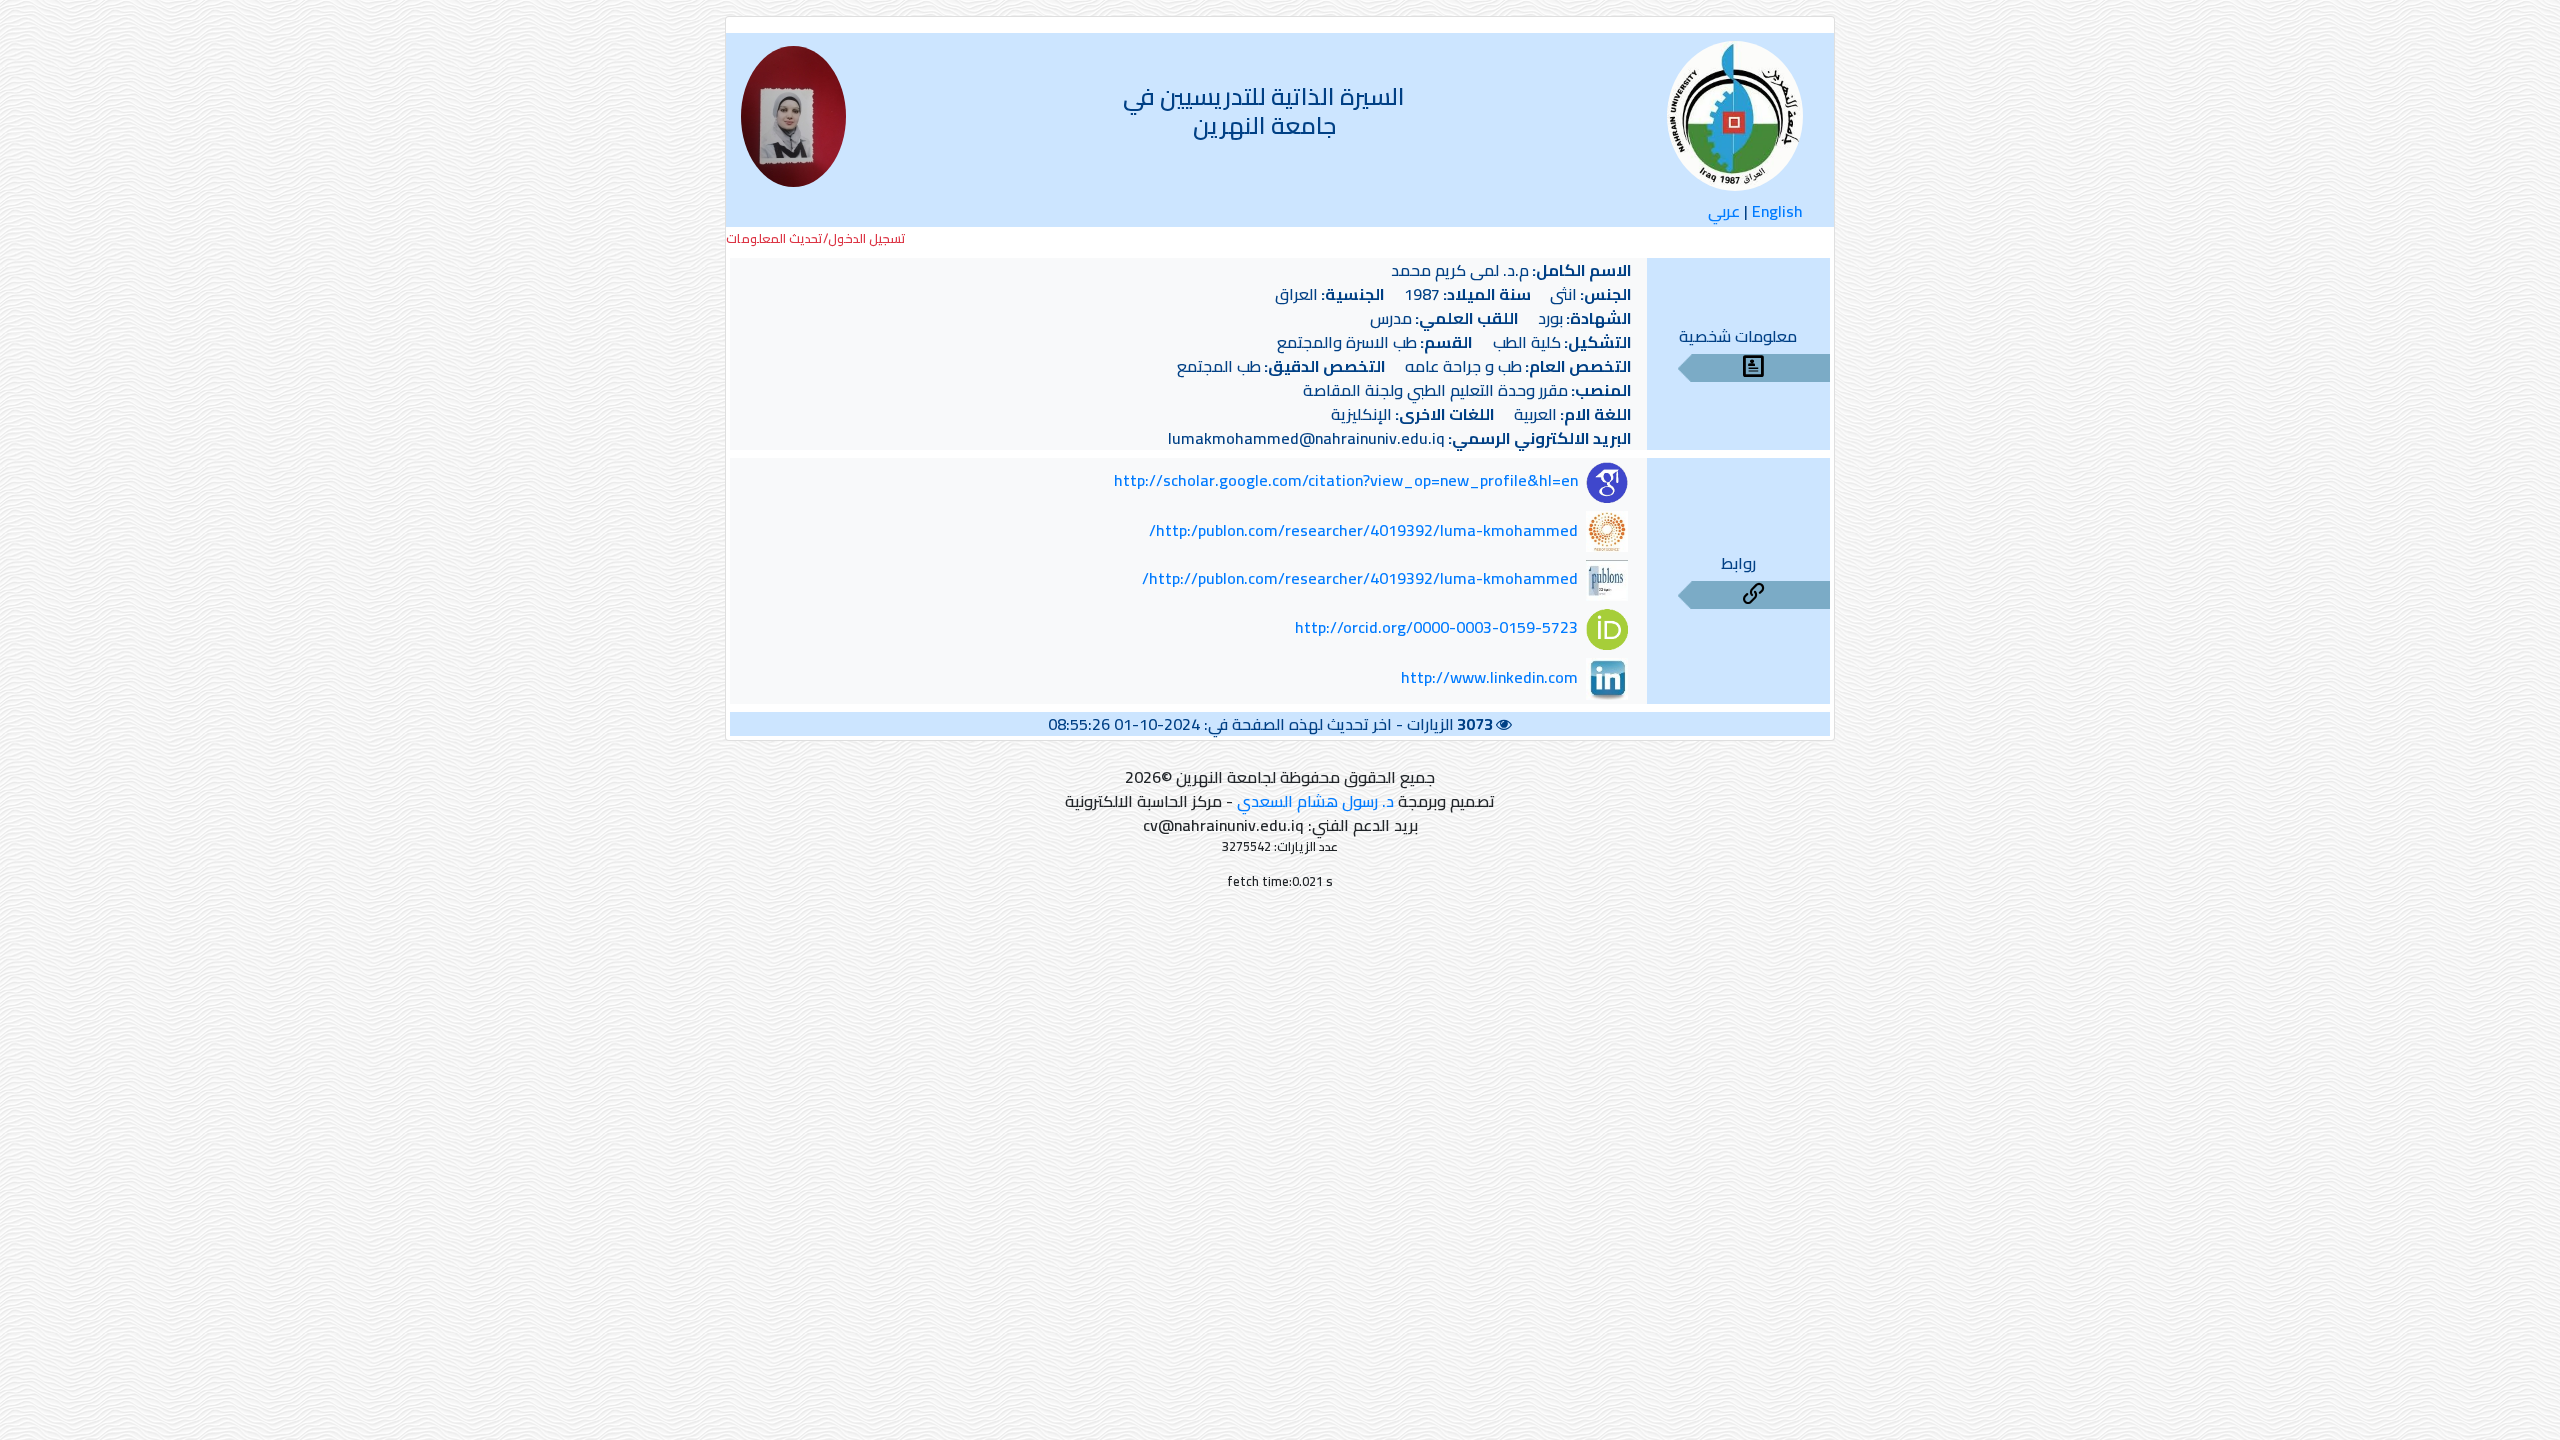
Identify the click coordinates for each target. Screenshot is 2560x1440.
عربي (1724, 211)
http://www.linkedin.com (1489, 677)
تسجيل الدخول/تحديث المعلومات (816, 238)
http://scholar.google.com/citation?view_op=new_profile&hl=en (1346, 481)
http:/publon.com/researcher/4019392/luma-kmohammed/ (1363, 530)
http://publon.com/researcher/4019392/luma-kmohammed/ (1360, 579)
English (1777, 211)
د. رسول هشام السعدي (1315, 801)
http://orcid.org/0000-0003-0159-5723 (1436, 628)
